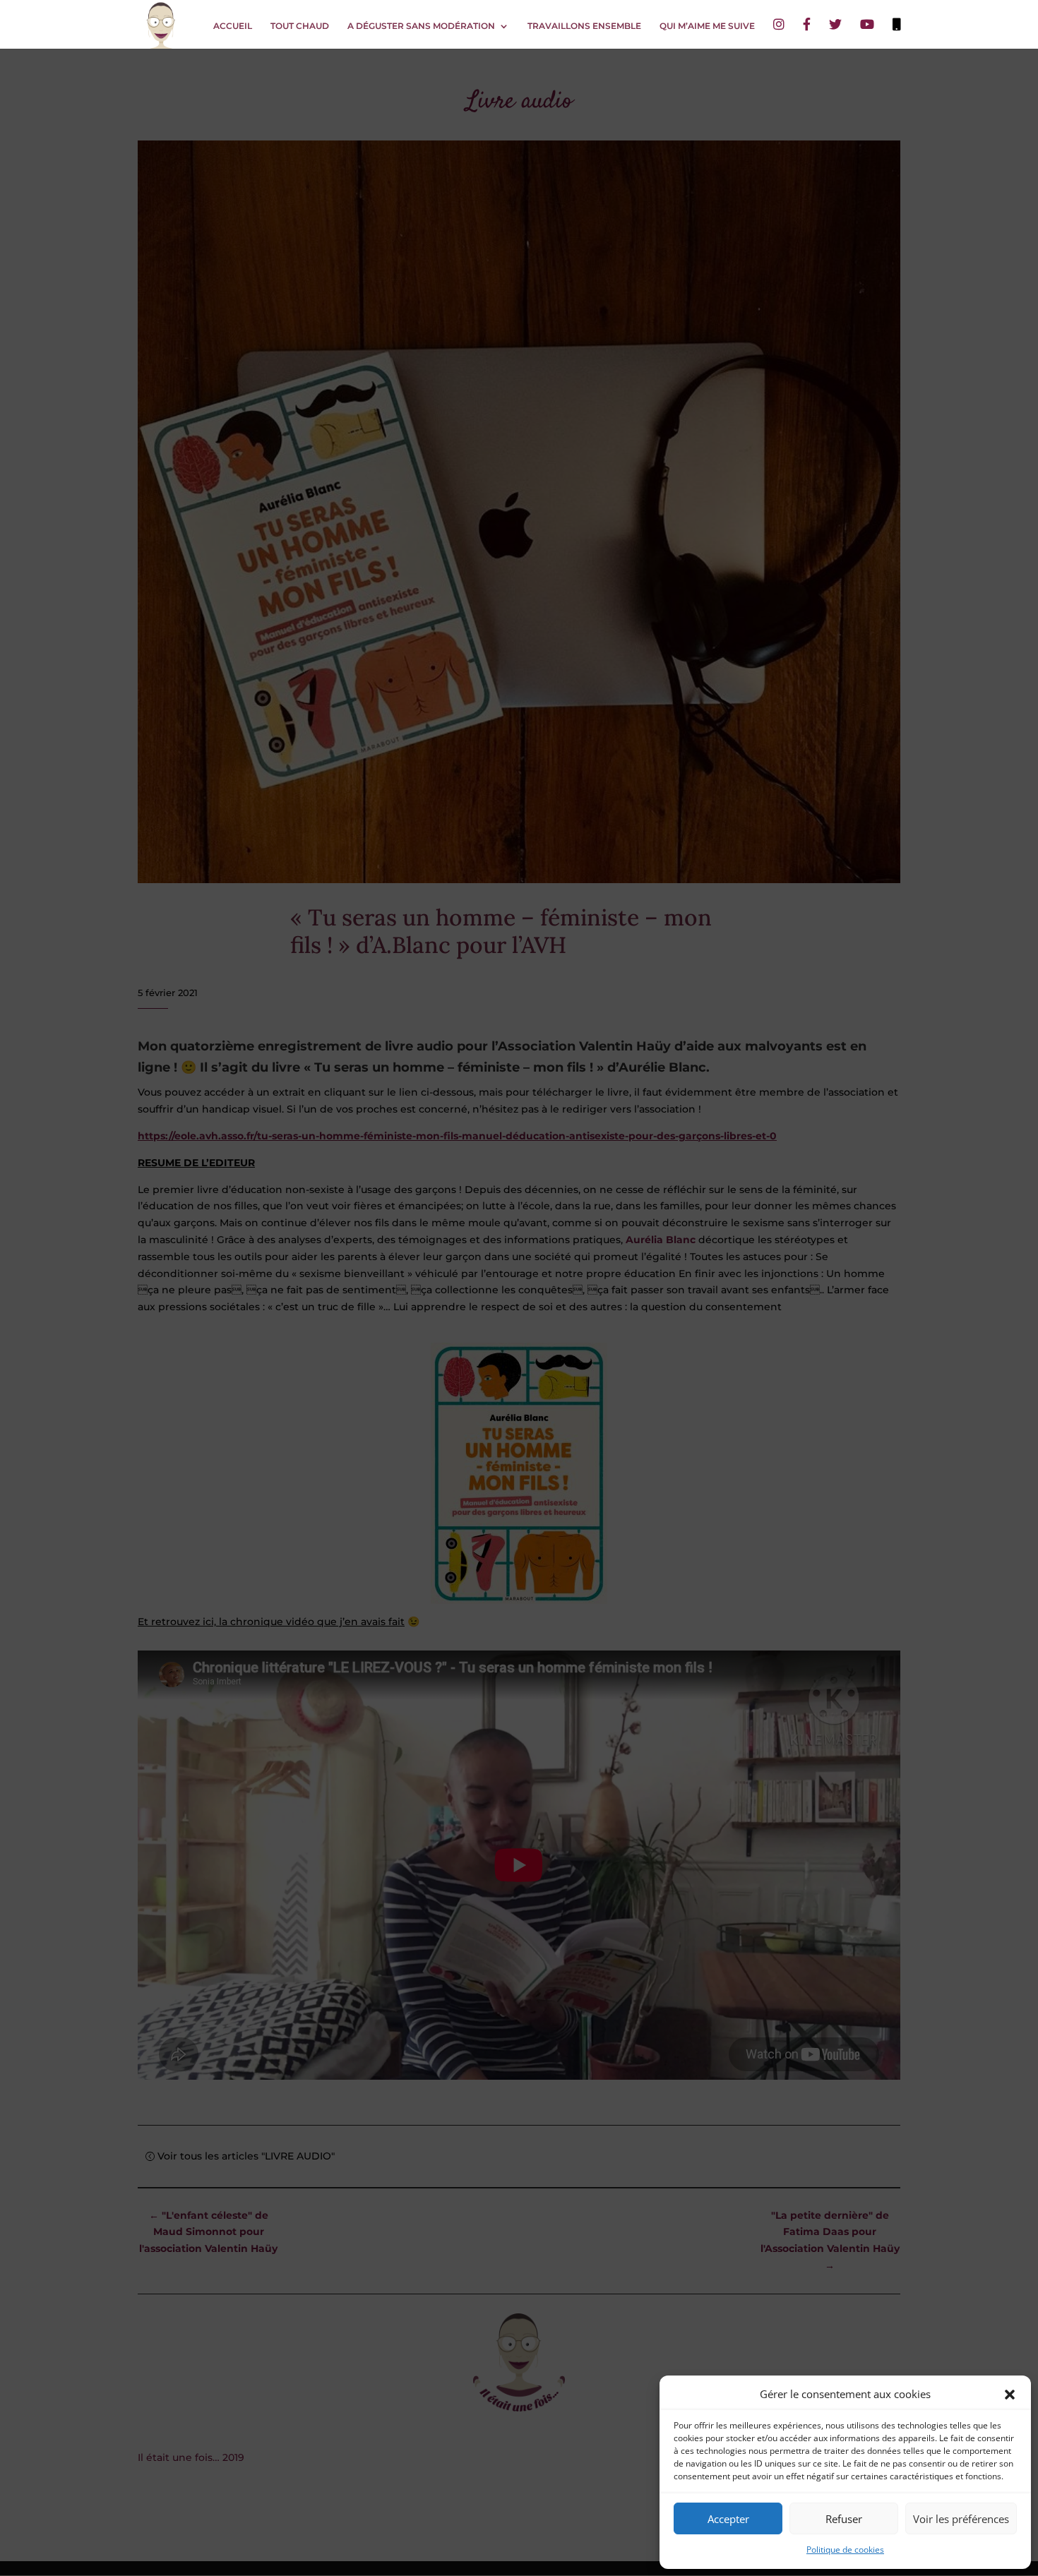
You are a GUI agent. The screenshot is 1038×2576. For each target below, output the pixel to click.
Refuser (844, 2519)
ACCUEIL (233, 26)
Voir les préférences (961, 2519)
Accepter (728, 2519)
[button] (1010, 2395)
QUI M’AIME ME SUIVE (707, 26)
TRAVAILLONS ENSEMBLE (584, 26)
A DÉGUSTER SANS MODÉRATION (421, 26)
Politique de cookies (845, 2550)
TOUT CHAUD (300, 26)
